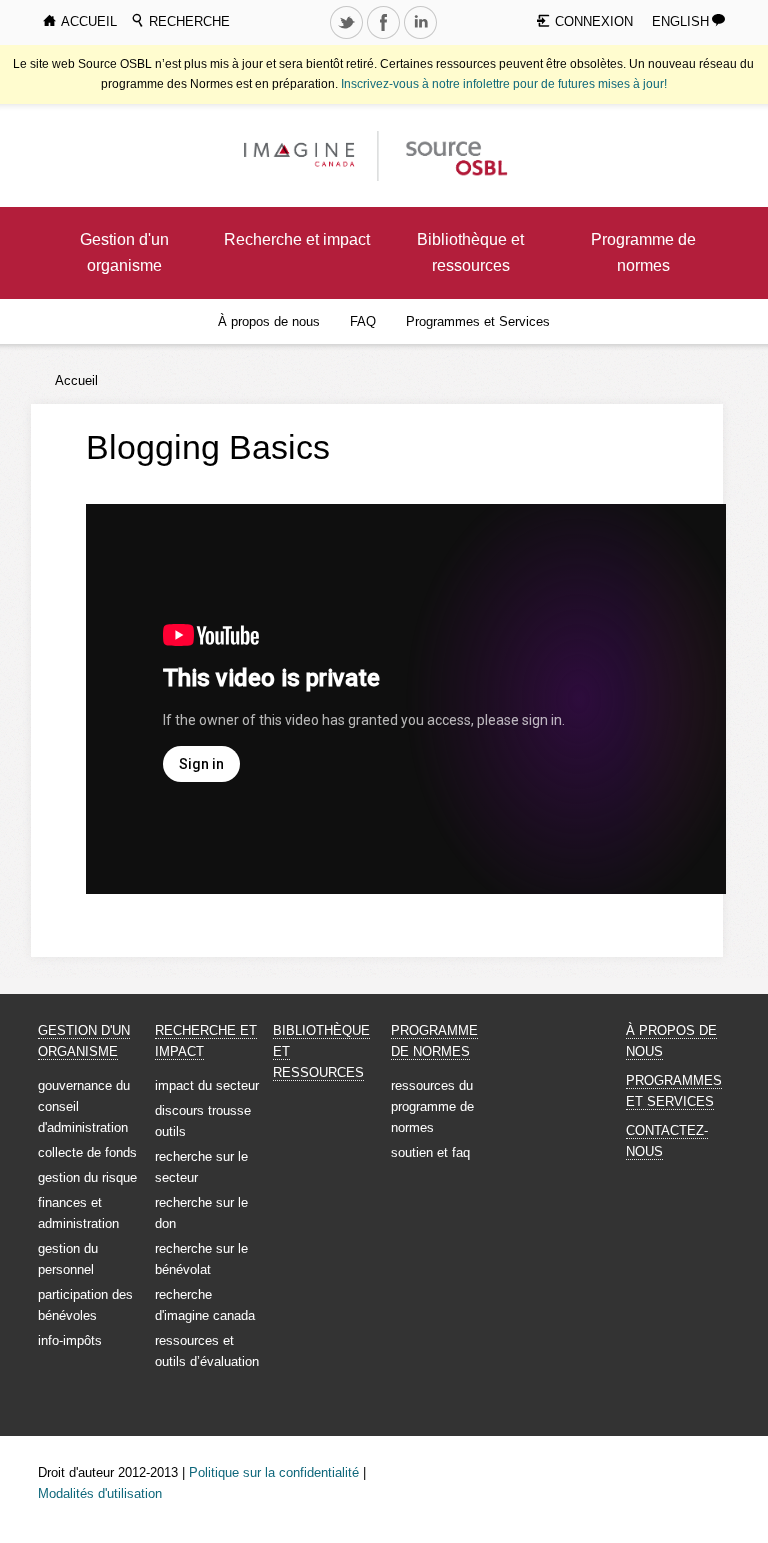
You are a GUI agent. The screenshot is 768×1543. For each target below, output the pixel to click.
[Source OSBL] (455, 154)
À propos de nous (269, 321)
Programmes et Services (478, 321)
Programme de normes (643, 252)
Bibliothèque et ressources (470, 252)
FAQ (363, 321)
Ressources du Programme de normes (432, 1106)
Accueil (76, 380)
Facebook (386, 38)
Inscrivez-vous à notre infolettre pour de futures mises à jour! (504, 84)
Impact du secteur (207, 1085)
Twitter (349, 38)
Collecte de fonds (87, 1152)
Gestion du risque (87, 1177)
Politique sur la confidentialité (274, 1472)
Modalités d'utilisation (100, 1493)
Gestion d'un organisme (124, 252)
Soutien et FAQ (430, 1152)
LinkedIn (423, 38)
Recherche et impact (297, 239)
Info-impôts (70, 1340)
